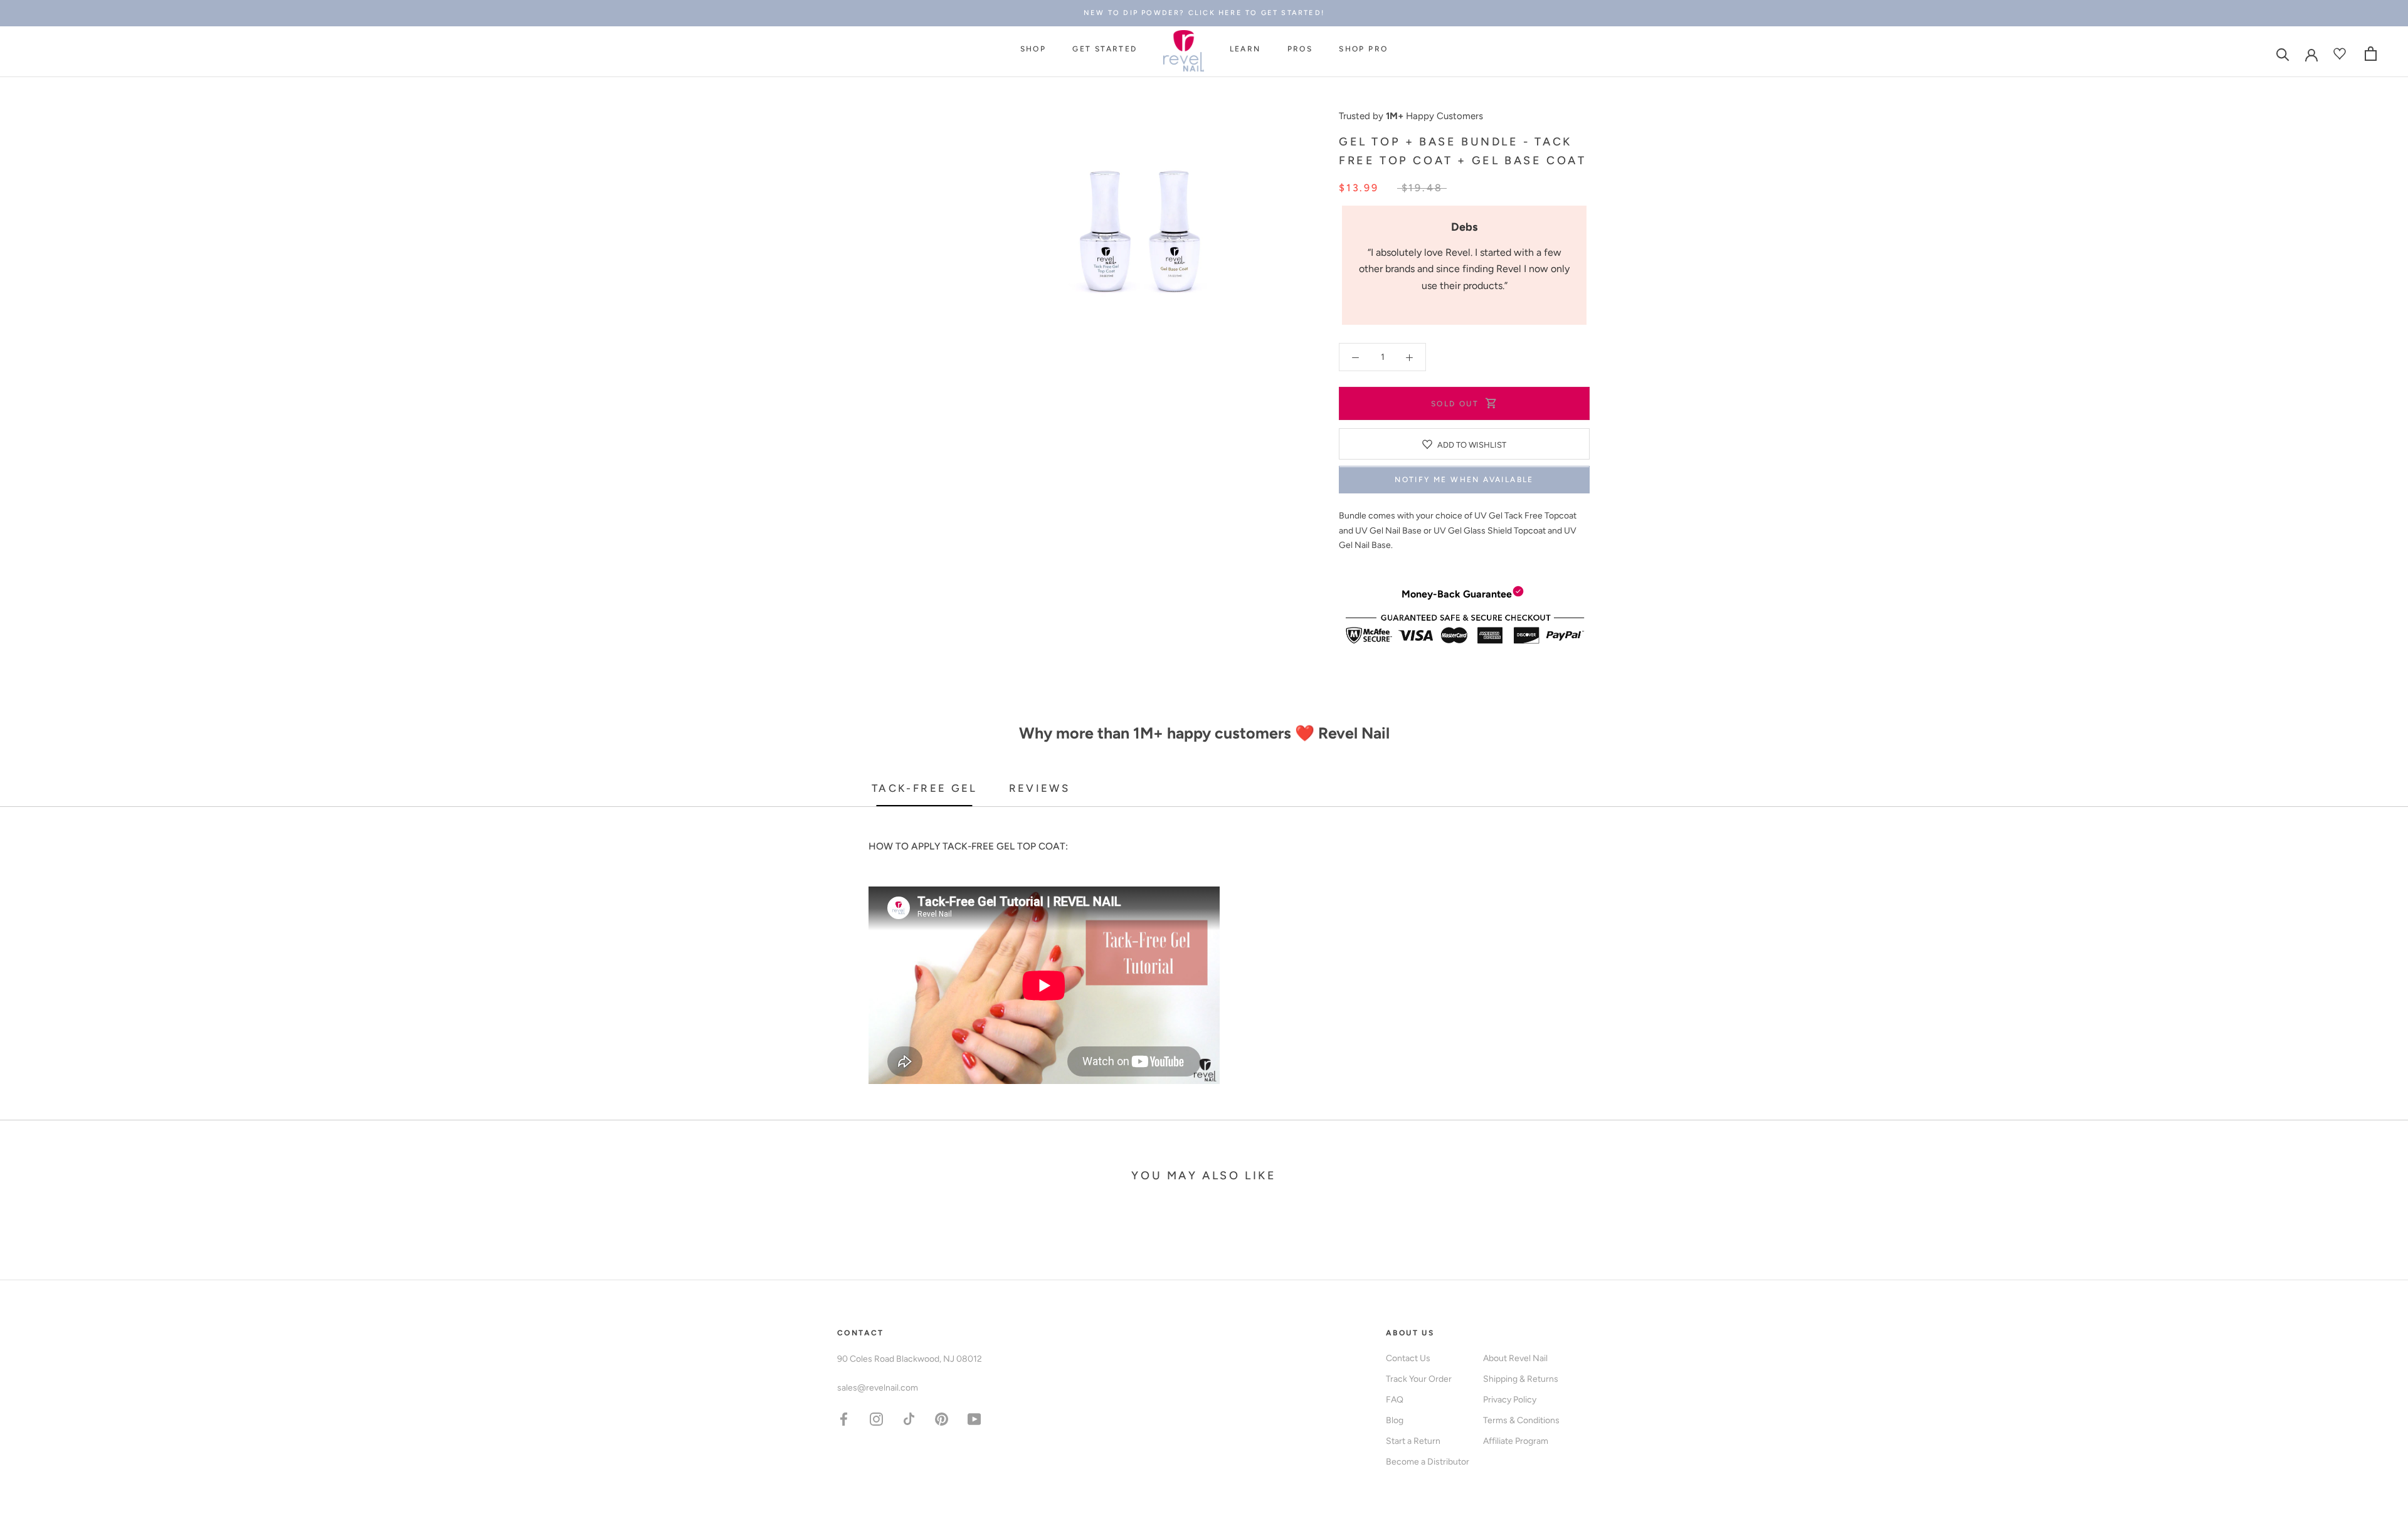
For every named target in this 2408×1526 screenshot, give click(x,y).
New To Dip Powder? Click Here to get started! (1204, 13)
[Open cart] (2371, 54)
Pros (1300, 50)
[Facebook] (844, 1418)
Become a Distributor (1428, 1462)
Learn (1245, 50)
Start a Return (1413, 1441)
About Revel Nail (1515, 1358)
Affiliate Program (1516, 1441)
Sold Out (1455, 404)
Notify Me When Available (1464, 480)
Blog (1395, 1420)
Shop (1033, 50)
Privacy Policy (1510, 1400)
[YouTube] (974, 1418)
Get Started (1105, 50)
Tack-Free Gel (925, 788)
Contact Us (1408, 1358)
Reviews (1040, 788)
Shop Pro (1363, 50)
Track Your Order (1419, 1379)
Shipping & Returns (1521, 1379)
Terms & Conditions (1521, 1420)
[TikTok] (909, 1418)
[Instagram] (876, 1418)
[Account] (2311, 54)
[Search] (2283, 54)
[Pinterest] (942, 1418)
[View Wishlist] (2341, 54)
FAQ (1395, 1400)
